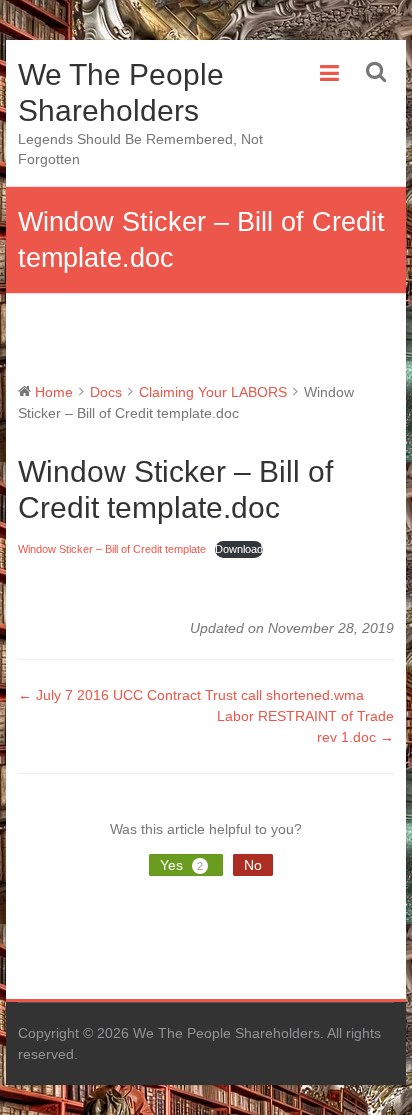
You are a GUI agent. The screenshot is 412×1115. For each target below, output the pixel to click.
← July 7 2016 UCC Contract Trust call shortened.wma (191, 695)
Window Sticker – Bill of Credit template (112, 549)
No (253, 865)
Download (239, 549)
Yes (181, 865)
